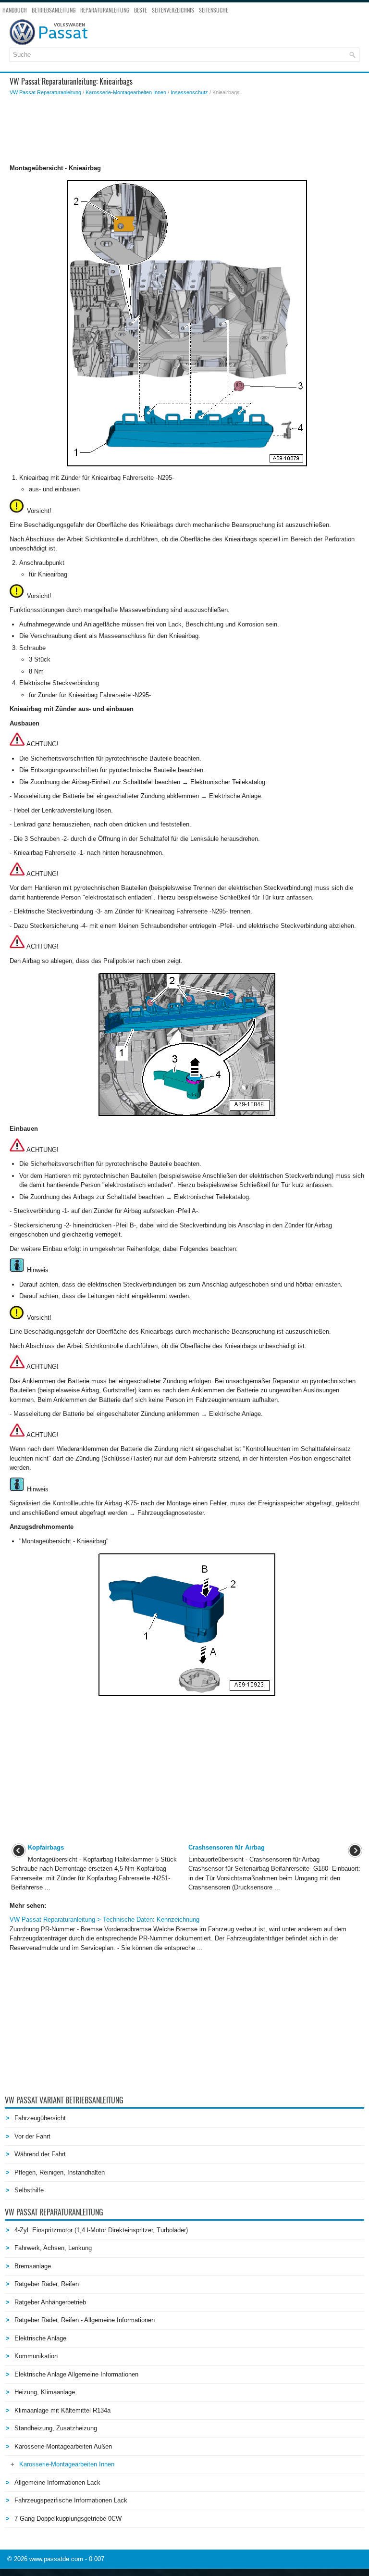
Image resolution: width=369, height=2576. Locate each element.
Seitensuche (214, 10)
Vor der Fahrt (32, 2136)
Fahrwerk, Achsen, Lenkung (53, 2248)
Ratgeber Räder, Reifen (47, 2284)
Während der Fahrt (40, 2154)
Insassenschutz (189, 92)
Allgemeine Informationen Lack (57, 2482)
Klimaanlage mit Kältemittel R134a (62, 2410)
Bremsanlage (33, 2266)
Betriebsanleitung (54, 10)
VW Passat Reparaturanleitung (45, 92)
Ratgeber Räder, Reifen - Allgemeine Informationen (85, 2320)
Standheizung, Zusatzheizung (56, 2428)
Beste (141, 10)
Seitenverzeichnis (173, 10)
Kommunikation (36, 2356)
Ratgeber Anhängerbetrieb (50, 2302)
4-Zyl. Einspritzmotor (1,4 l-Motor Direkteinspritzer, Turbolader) (101, 2230)
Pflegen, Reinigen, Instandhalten (60, 2172)
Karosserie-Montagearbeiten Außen (63, 2446)
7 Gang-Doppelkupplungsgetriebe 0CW (68, 2519)
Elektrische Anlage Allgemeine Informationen (76, 2374)
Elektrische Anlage (40, 2338)
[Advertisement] (187, 130)
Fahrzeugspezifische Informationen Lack (71, 2500)
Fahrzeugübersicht (40, 2118)
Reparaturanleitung (105, 10)
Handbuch (15, 10)
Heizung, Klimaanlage (45, 2392)
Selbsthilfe (29, 2190)
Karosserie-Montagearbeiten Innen (126, 92)
